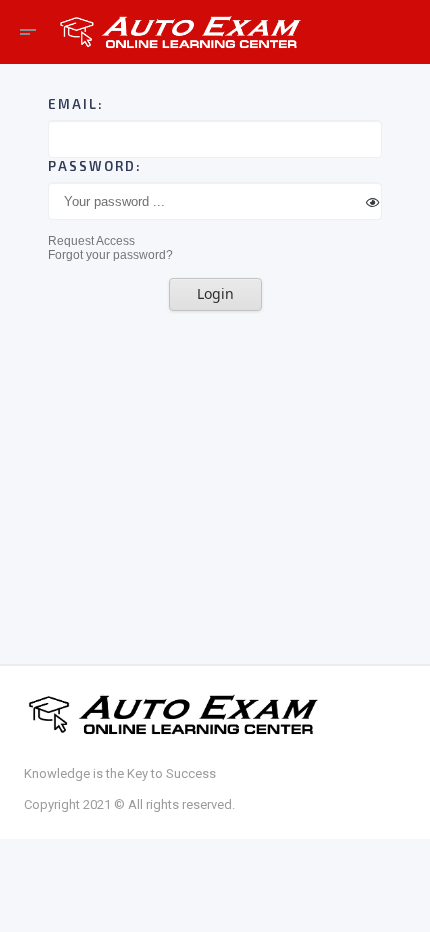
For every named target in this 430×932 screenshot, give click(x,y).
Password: (95, 166)
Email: (76, 104)
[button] (91, 241)
